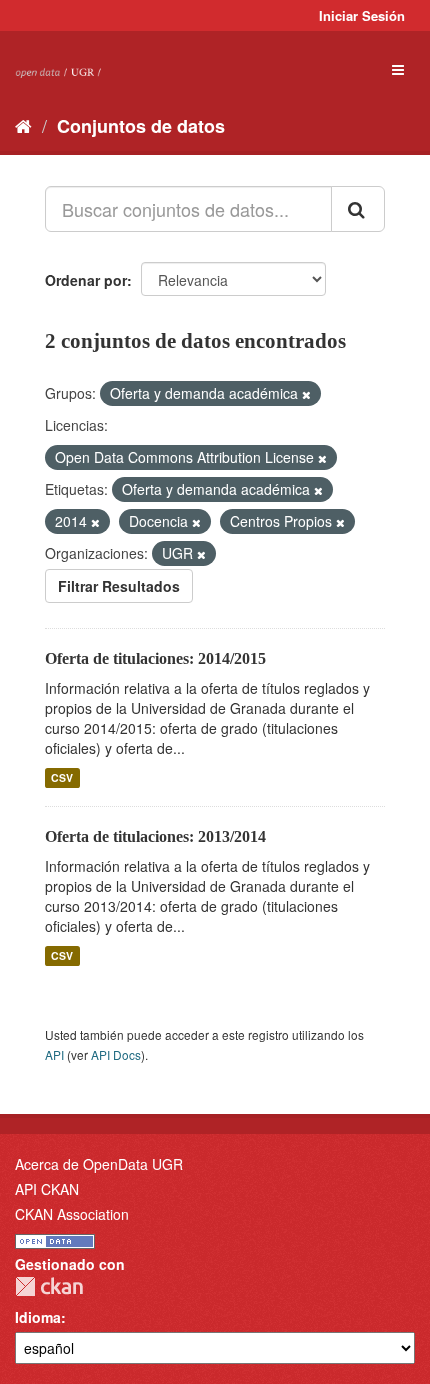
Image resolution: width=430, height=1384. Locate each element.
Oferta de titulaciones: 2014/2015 (155, 658)
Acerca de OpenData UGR (99, 1164)
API (54, 1054)
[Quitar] (306, 394)
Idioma (38, 1317)
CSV (62, 777)
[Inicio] (23, 125)
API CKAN (47, 1189)
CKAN (49, 1286)
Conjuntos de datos (141, 126)
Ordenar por (86, 280)
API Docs (116, 1054)
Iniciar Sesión (362, 15)
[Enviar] (358, 209)
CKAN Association (72, 1214)
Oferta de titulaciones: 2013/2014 (155, 836)
